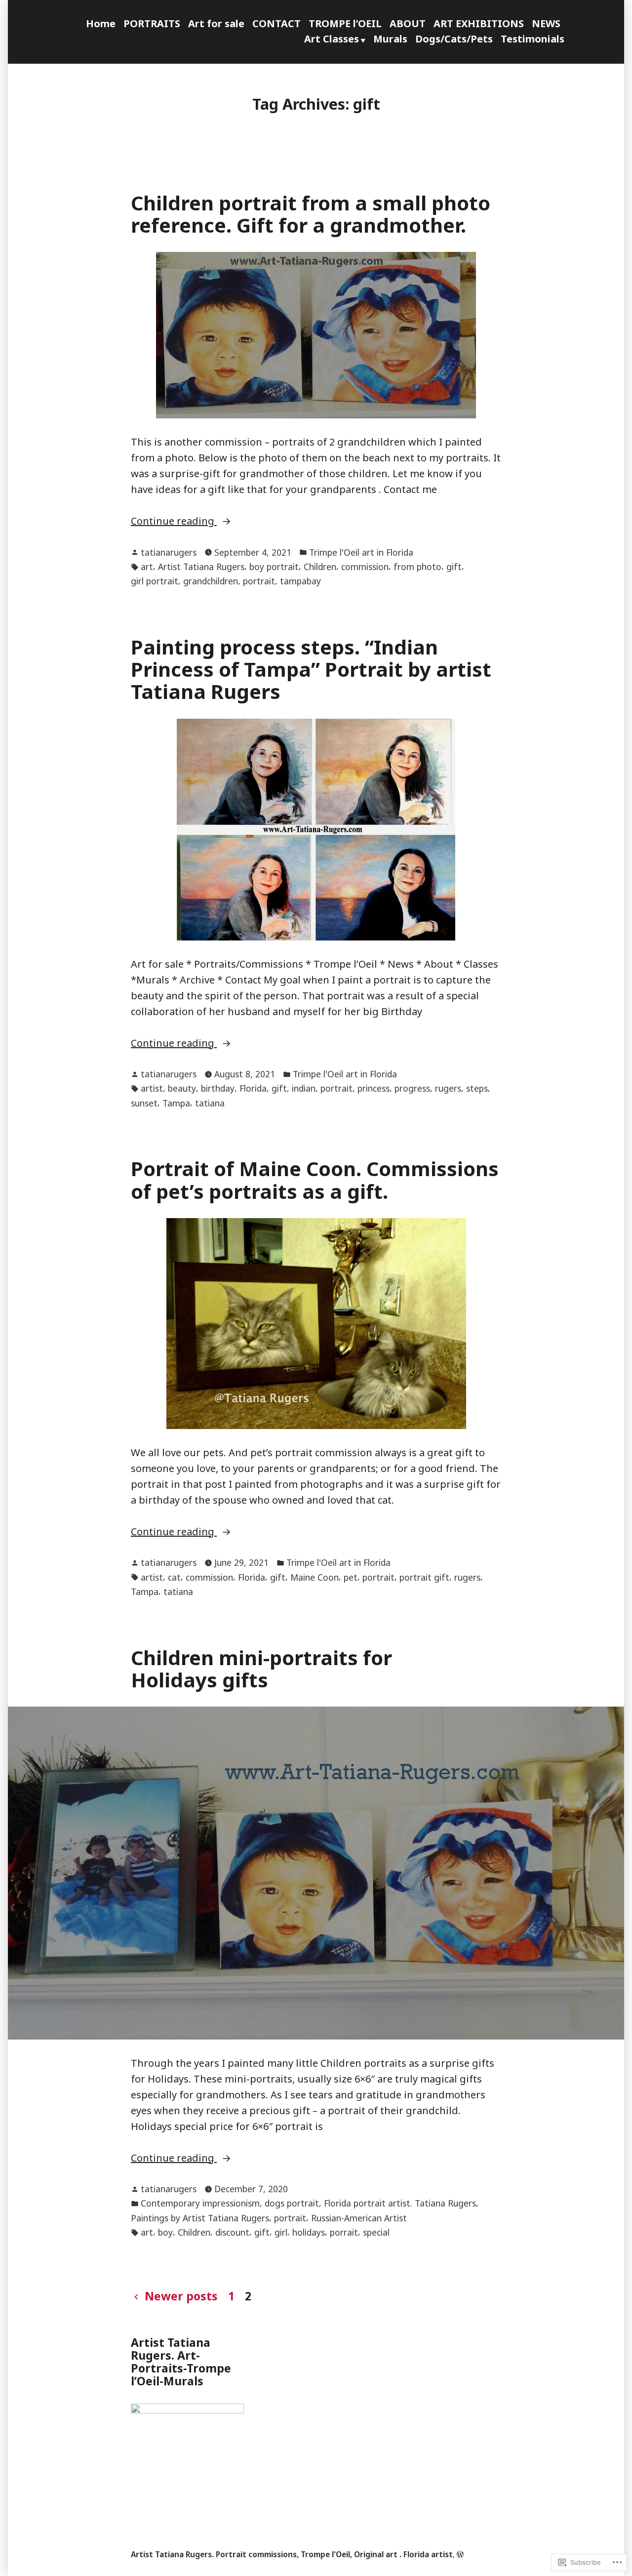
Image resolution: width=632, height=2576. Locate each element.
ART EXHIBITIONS (479, 23)
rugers (448, 1088)
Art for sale (216, 23)
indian (304, 1088)
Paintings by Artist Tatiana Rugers (200, 2218)
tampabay (300, 581)
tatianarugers (169, 552)
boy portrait (274, 567)
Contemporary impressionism (200, 2203)
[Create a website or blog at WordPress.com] (460, 2554)
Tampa (176, 1103)
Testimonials (533, 39)
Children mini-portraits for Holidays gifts (261, 1669)
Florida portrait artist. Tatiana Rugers (400, 2203)
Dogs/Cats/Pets (454, 39)
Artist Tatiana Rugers (201, 567)
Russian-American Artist (359, 2218)
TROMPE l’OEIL (345, 23)
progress (412, 1088)
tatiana (210, 1103)
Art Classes (332, 39)
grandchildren (211, 581)
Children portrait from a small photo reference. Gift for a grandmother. (311, 214)
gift (454, 567)
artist (152, 1088)
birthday (218, 1088)
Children (320, 567)
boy (165, 2232)
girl (281, 2232)
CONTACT (276, 23)
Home (101, 23)
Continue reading (174, 521)
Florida (253, 1088)
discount (232, 2232)
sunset (144, 1103)
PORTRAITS (152, 23)
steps (477, 1088)
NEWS (546, 23)
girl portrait (155, 581)
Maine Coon (315, 1577)
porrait (344, 2232)
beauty (182, 1088)
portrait (259, 581)
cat (174, 1577)
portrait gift (424, 1577)
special (376, 2232)
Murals (390, 39)
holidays (309, 2232)
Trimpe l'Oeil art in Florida (361, 552)
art (147, 567)
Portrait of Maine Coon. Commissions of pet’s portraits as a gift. (315, 1180)
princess (374, 1088)
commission (365, 567)
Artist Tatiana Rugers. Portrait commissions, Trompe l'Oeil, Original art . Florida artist (292, 2554)
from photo (417, 567)
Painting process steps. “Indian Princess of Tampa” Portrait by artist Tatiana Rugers (311, 669)
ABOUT (408, 23)
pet (351, 1577)
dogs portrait (292, 2203)
